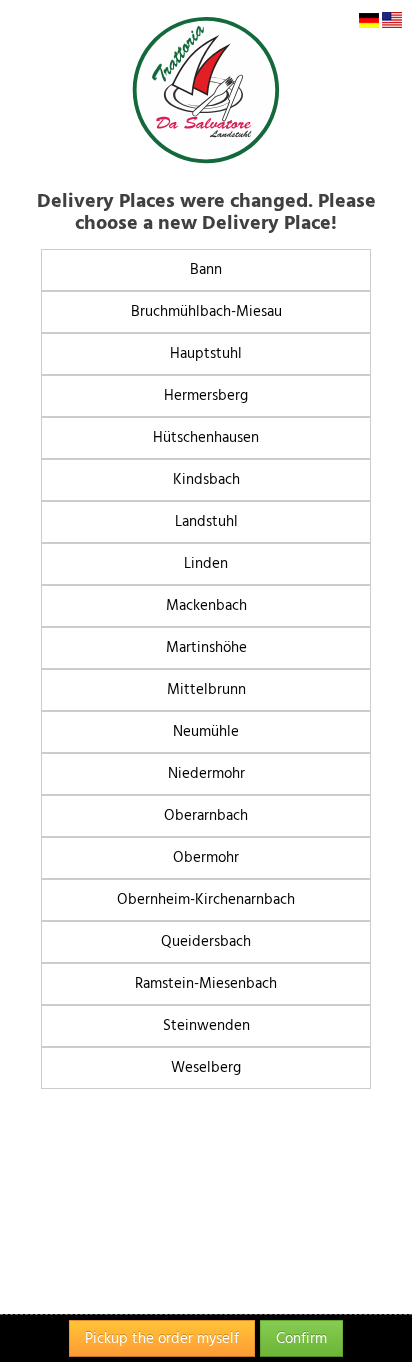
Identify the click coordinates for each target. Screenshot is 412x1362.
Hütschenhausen (206, 437)
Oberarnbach (206, 815)
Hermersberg (206, 395)
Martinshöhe (206, 647)
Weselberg (206, 1067)
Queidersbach (206, 941)
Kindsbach (206, 479)
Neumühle (206, 731)
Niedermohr (206, 773)
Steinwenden (206, 1025)
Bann (206, 269)
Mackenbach (206, 605)
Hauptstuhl (206, 353)
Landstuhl (206, 521)
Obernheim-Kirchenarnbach (206, 899)
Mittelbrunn (206, 689)
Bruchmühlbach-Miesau (206, 311)
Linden (206, 563)
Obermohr (206, 857)
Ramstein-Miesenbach (206, 983)
